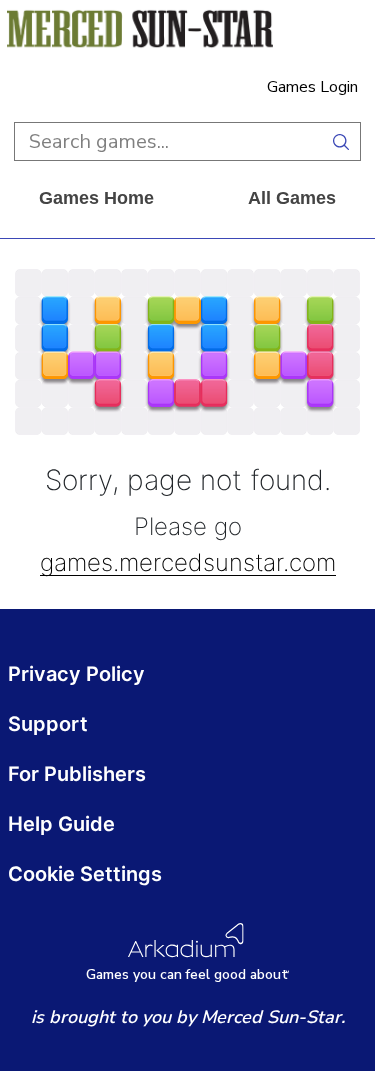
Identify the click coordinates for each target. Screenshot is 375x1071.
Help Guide (61, 824)
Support (48, 724)
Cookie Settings (85, 874)
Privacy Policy (76, 674)
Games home (96, 198)
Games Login (312, 87)
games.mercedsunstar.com (188, 563)
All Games (292, 198)
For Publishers (77, 774)
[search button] (341, 141)
